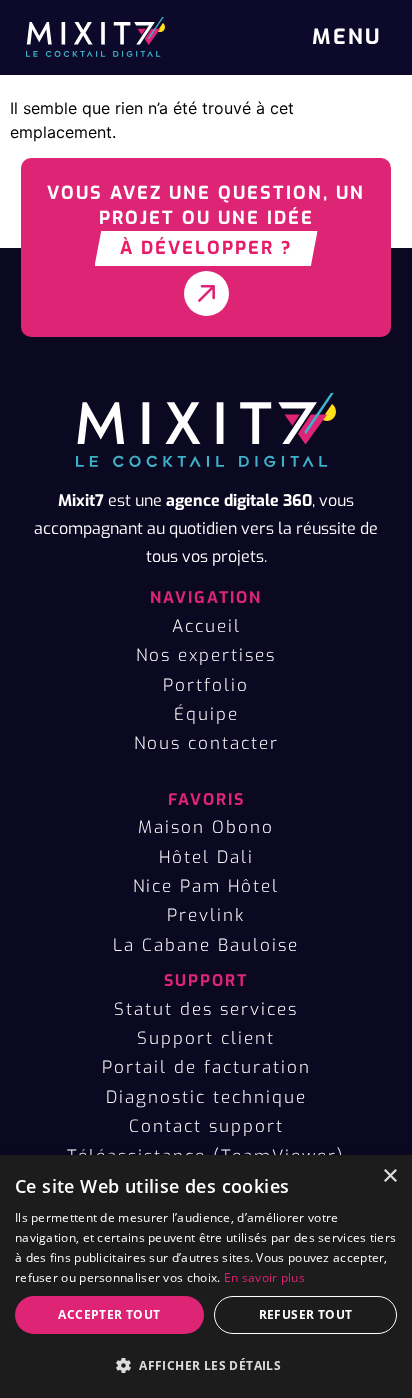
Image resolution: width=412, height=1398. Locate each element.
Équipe (206, 714)
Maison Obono (206, 827)
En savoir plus (264, 1277)
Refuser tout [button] (306, 1314)
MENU (346, 37)
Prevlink (206, 915)
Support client (206, 1038)
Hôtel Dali (206, 857)
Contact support (206, 1126)
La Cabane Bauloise (206, 945)
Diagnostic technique (206, 1097)
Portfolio (206, 685)
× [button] (389, 1176)
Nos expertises (206, 655)
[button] (206, 1365)
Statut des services (206, 1009)
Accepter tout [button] (109, 1314)
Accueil (206, 626)
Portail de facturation (206, 1067)
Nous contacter (206, 743)
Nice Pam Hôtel (206, 886)
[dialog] (206, 1276)
